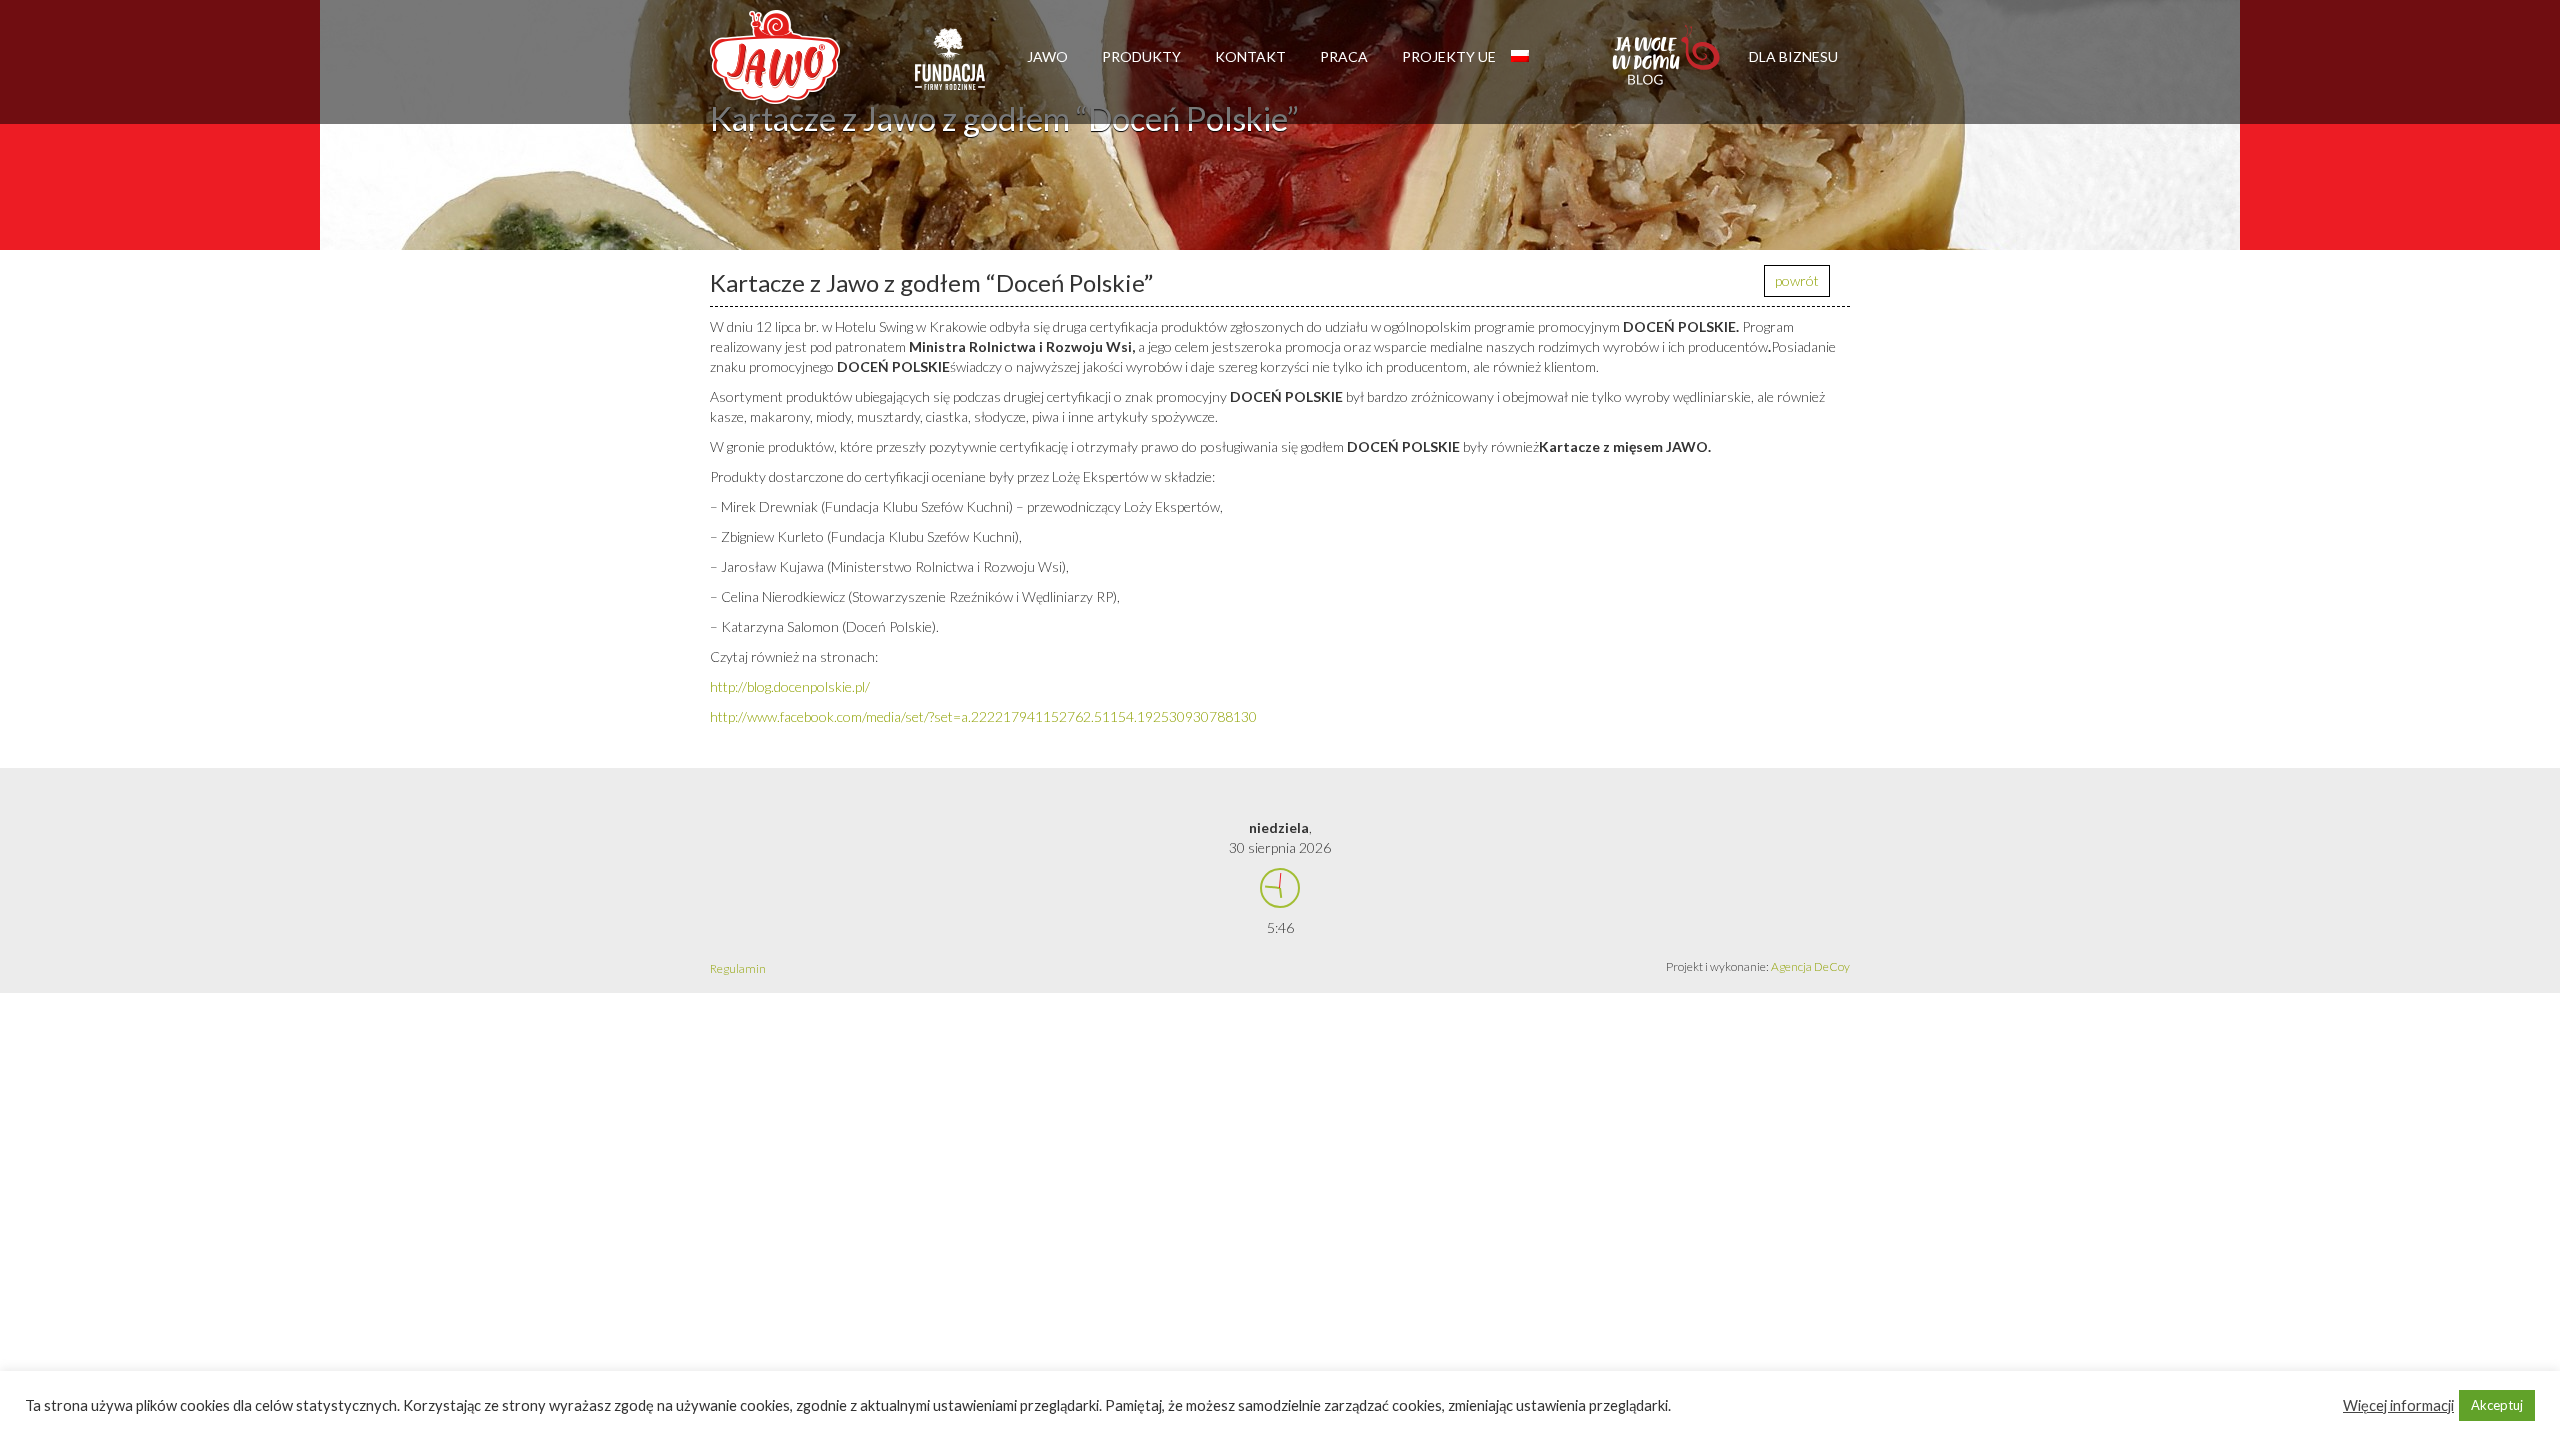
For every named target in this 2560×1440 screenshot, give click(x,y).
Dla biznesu (1793, 56)
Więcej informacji (2398, 1405)
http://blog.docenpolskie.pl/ (790, 686)
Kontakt (1250, 56)
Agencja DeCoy (1810, 966)
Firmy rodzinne (950, 68)
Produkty (1141, 56)
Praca (1344, 56)
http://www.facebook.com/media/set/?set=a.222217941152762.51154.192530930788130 (983, 716)
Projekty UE (1449, 56)
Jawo (1047, 56)
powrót (1797, 280)
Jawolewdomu (1667, 65)
